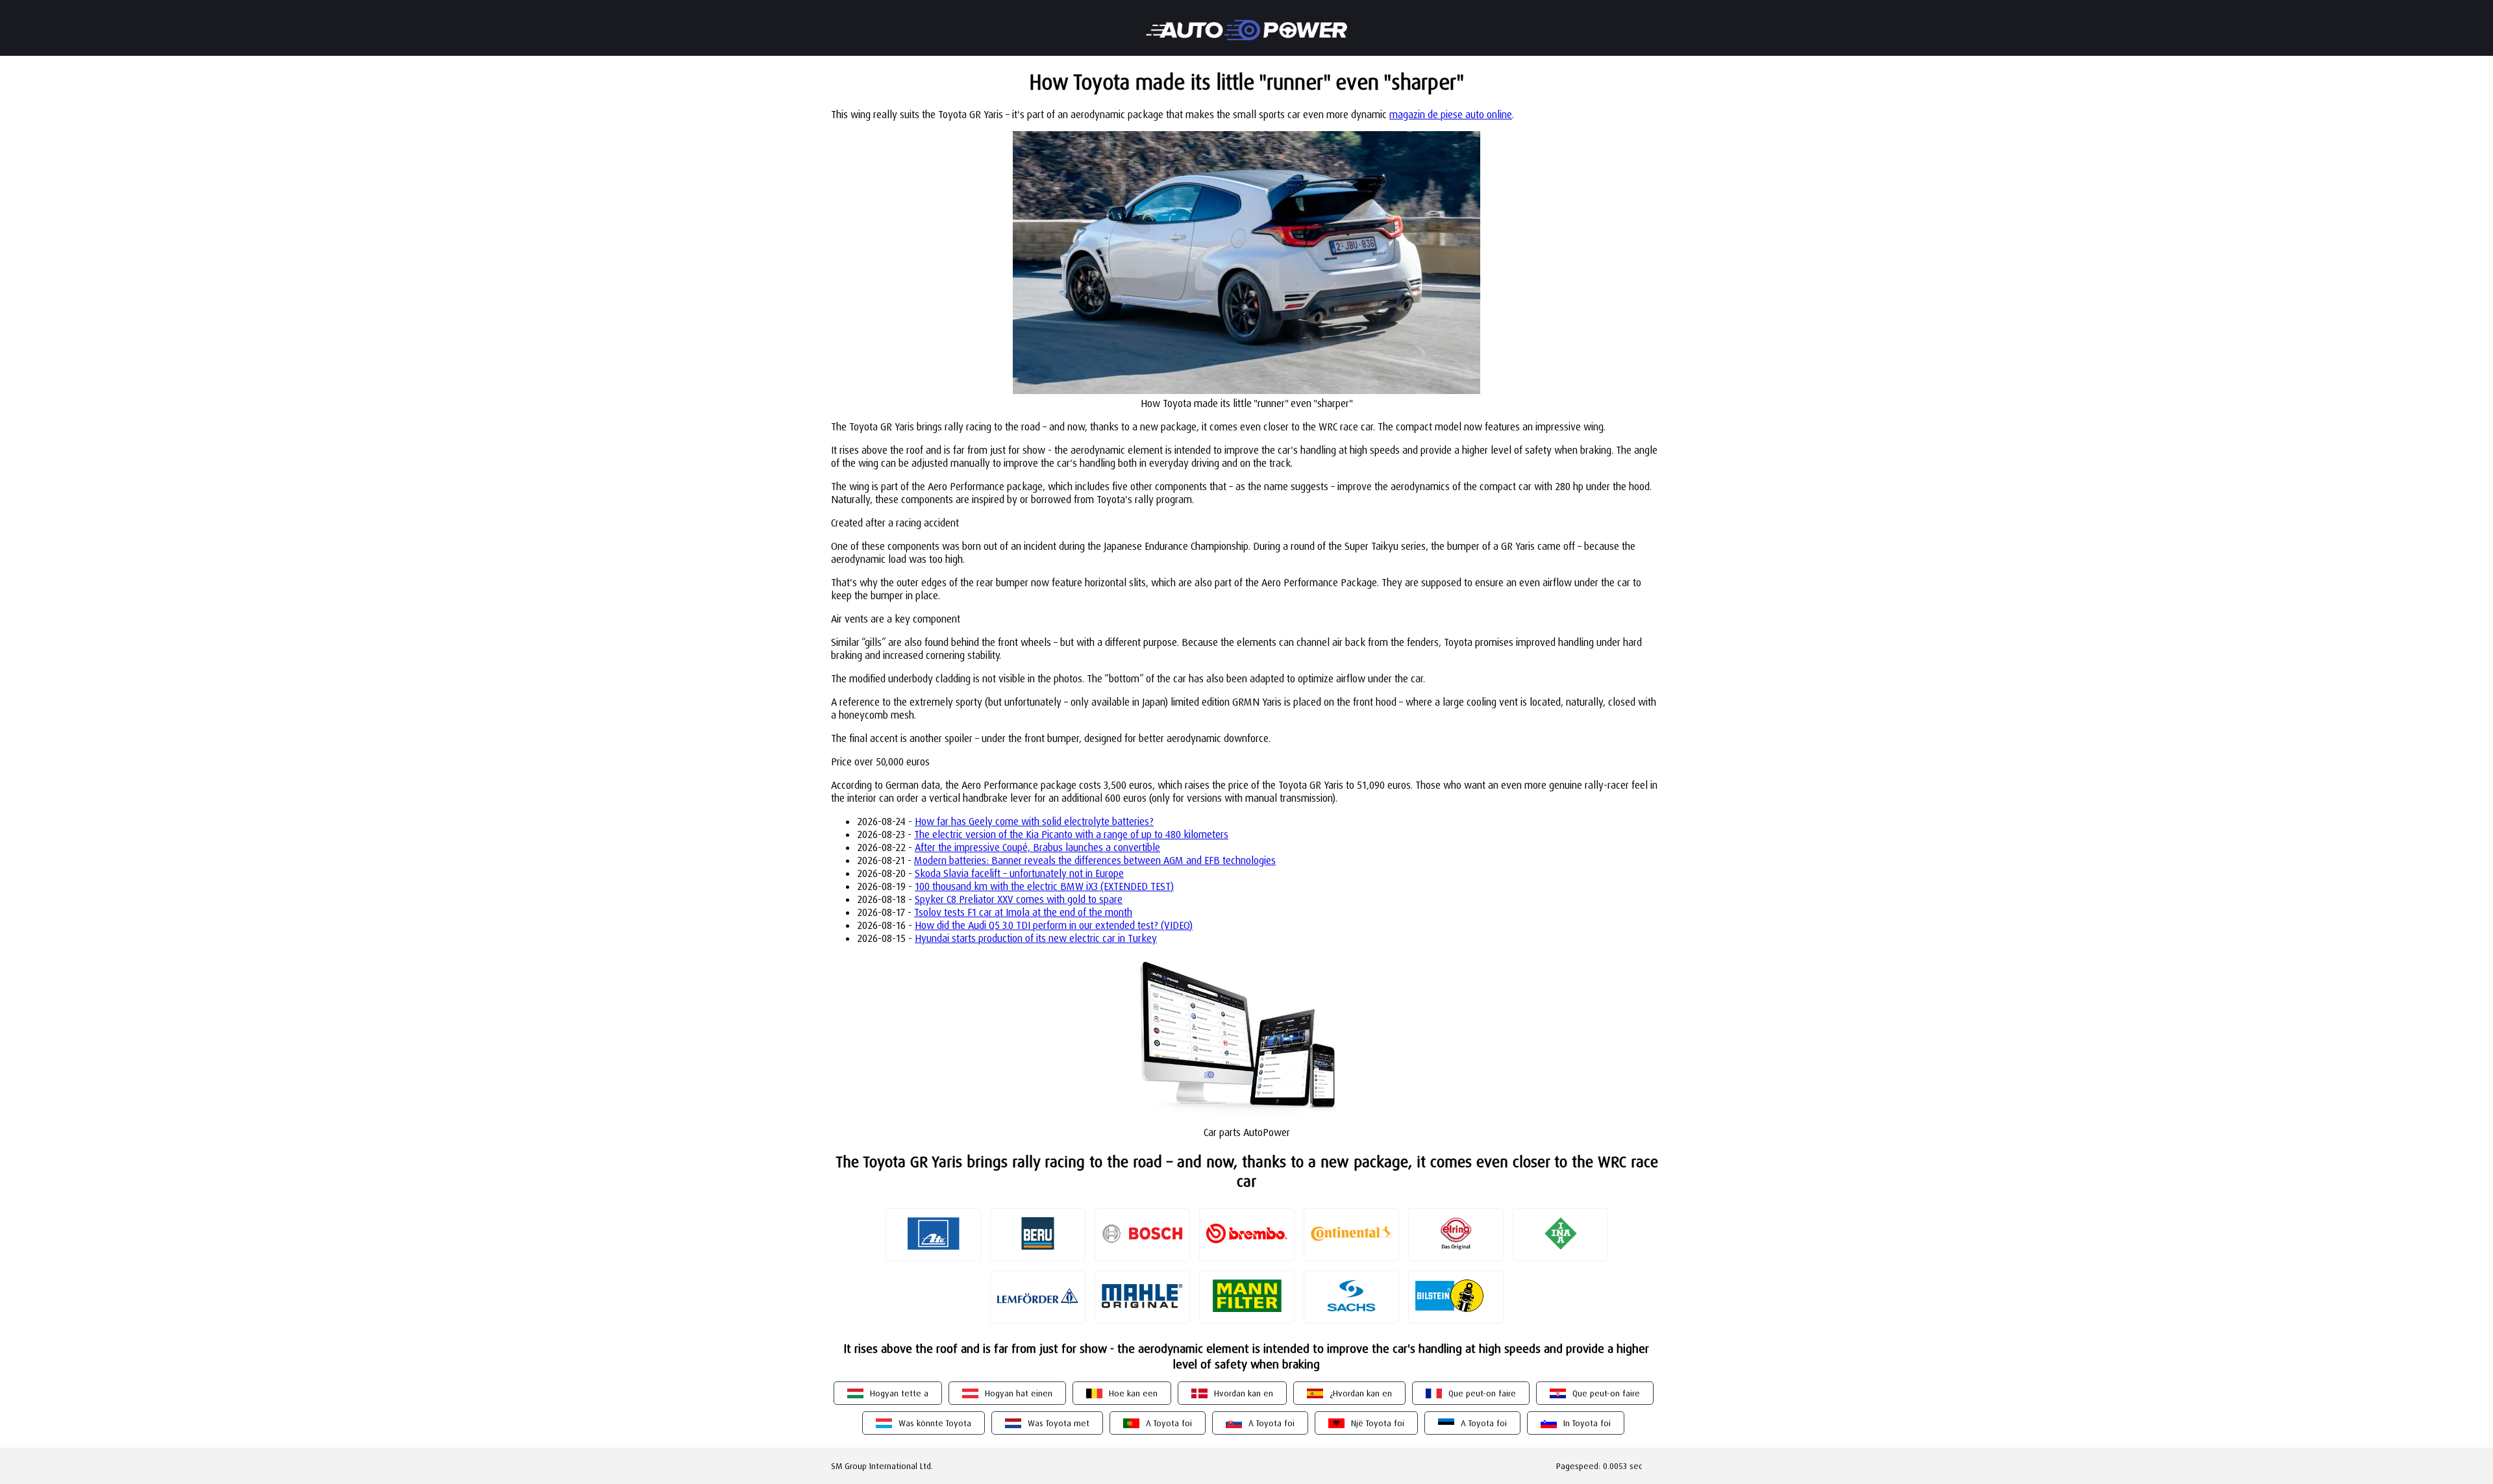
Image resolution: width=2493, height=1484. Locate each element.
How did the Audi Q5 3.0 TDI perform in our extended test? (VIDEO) (1054, 925)
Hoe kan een (1133, 1393)
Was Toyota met (1059, 1423)
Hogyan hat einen (1019, 1393)
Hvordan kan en (1244, 1393)
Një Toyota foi (1378, 1423)
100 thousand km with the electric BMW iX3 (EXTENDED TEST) (1044, 886)
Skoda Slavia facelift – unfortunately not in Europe (1019, 873)
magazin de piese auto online (1451, 114)
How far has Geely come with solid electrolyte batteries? (1034, 821)
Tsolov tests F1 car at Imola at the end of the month (1023, 912)
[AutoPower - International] (1246, 21)
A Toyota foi (1169, 1423)
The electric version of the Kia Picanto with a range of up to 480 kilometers (1071, 834)
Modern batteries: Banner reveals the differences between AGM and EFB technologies (1095, 860)
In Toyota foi (1587, 1423)
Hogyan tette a (899, 1393)
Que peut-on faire (1482, 1393)
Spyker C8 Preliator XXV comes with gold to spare (1019, 899)
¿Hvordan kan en (1361, 1393)
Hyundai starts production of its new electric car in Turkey (1036, 938)
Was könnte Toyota (935, 1423)
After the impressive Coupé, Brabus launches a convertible (1037, 847)
